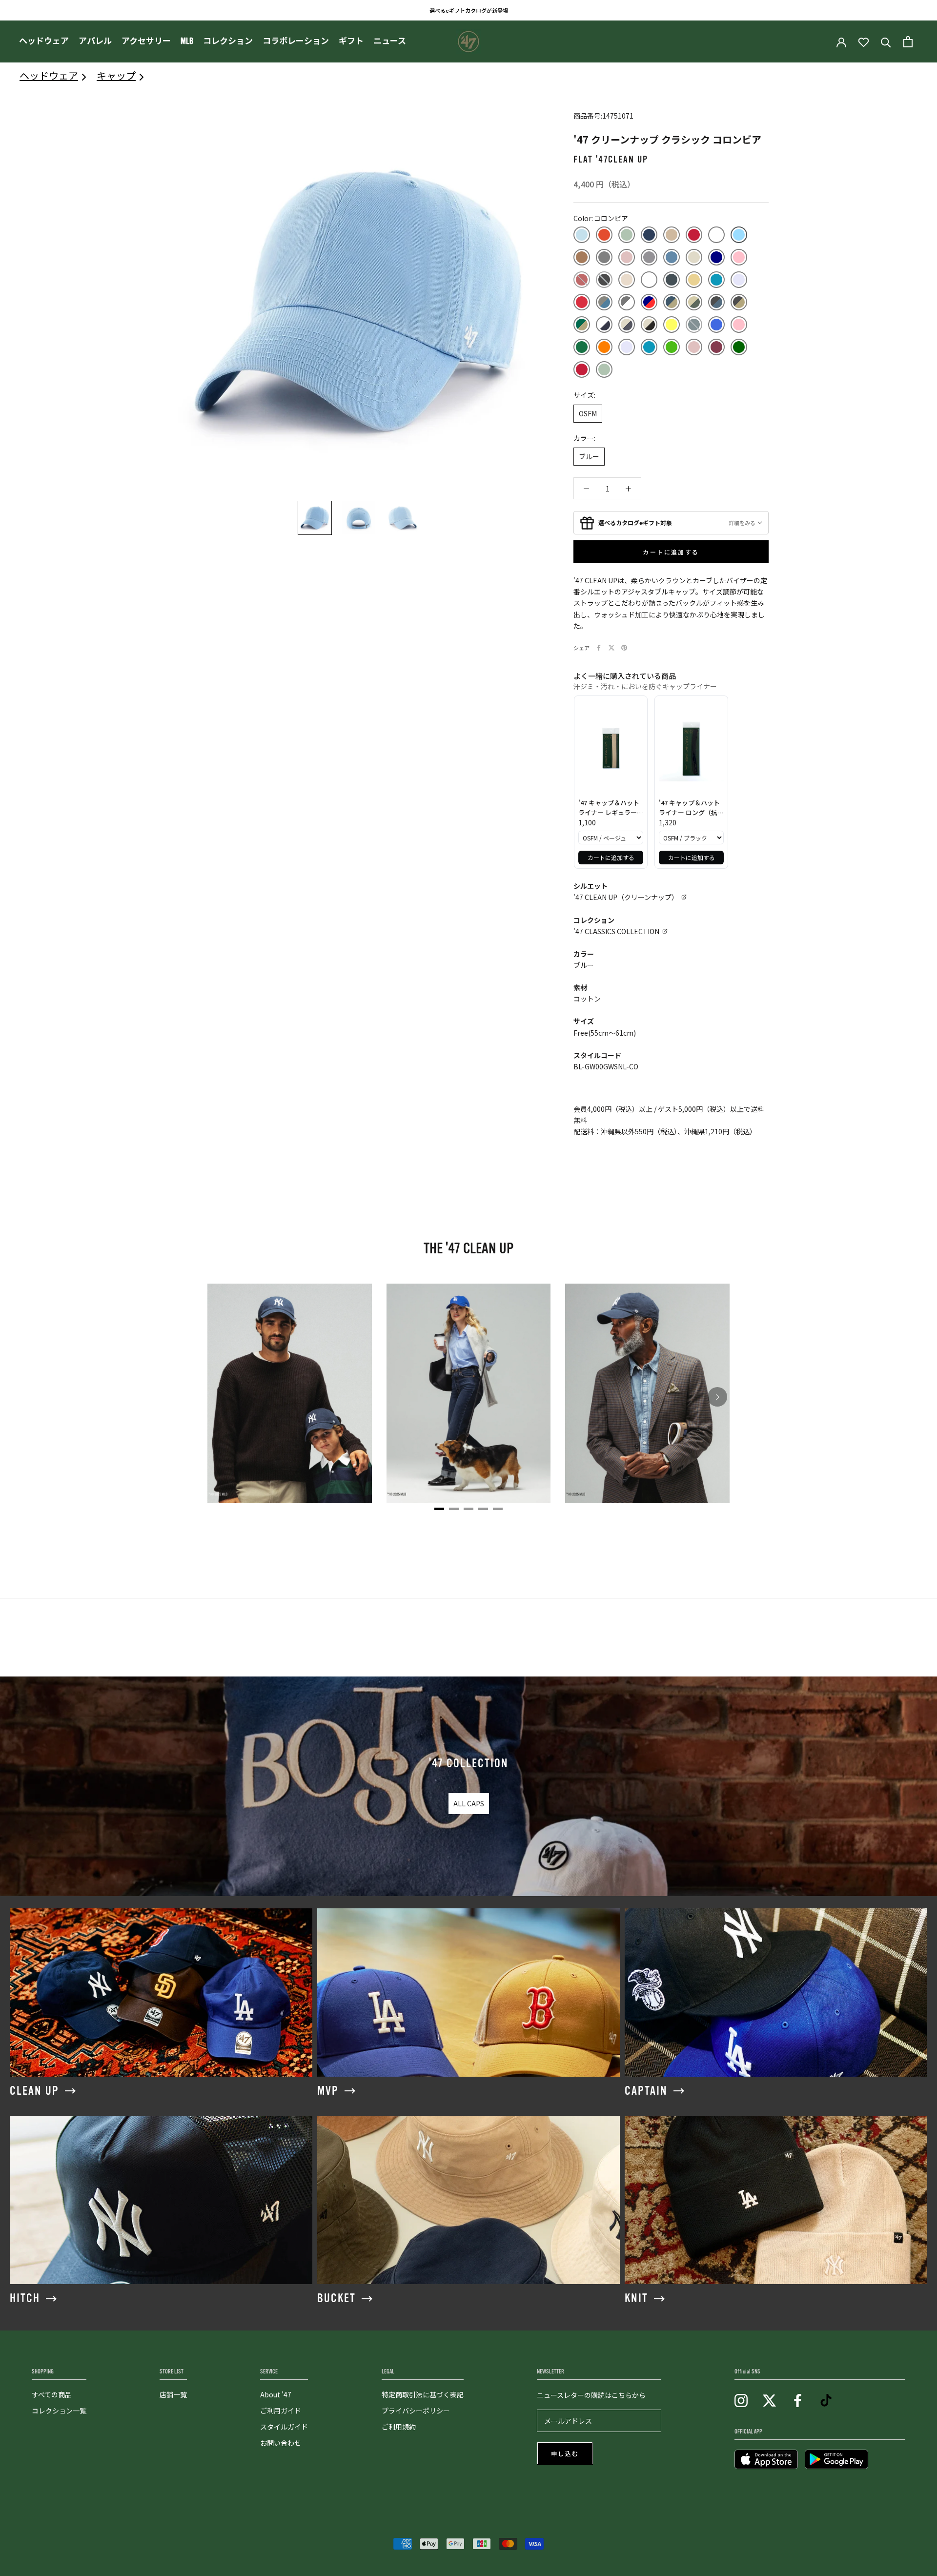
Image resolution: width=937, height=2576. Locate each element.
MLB (187, 41)
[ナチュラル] (694, 257)
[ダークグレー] (716, 302)
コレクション (228, 41)
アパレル (95, 41)
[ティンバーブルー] (672, 257)
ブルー (589, 456)
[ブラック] (604, 280)
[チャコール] (649, 257)
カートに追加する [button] (611, 857)
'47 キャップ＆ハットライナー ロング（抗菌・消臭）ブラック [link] (689, 808)
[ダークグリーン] (739, 347)
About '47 (276, 2394)
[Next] (717, 1397)
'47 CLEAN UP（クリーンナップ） (626, 897)
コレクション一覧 (59, 2411)
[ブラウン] (582, 280)
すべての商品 (52, 2394)
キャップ (116, 75)
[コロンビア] (739, 235)
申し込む (565, 2454)
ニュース (390, 41)
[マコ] (672, 280)
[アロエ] (627, 235)
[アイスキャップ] (582, 235)
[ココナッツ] (716, 235)
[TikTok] (826, 2400)
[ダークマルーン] (716, 347)
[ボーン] (627, 280)
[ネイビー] (716, 257)
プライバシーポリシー (416, 2411)
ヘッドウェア (44, 41)
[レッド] (582, 302)
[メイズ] (694, 280)
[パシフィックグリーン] (582, 347)
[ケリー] (672, 347)
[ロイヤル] (716, 325)
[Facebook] (599, 648)
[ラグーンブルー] (716, 280)
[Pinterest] (624, 648)
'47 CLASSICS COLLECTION (616, 931)
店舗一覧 (173, 2394)
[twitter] (769, 2400)
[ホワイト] (649, 280)
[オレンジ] (604, 347)
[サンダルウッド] (582, 257)
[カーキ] (672, 235)
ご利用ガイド (281, 2411)
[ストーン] (604, 302)
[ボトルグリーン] (582, 325)
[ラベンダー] (739, 280)
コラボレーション (296, 41)
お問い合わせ (281, 2443)
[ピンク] (739, 257)
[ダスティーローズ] (627, 257)
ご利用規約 (399, 2427)
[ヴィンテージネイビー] (649, 235)
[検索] (886, 42)
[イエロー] (672, 325)
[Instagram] (741, 2400)
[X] (611, 648)
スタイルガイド (284, 2427)
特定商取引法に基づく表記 (423, 2394)
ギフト (351, 41)
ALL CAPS (469, 1803)
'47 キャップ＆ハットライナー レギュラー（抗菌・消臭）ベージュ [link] (610, 808)
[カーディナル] (694, 235)
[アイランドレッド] (604, 235)
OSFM (588, 413)
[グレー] (604, 257)
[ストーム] (694, 325)
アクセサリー (146, 41)
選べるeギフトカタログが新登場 (469, 10)
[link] (611, 749)
